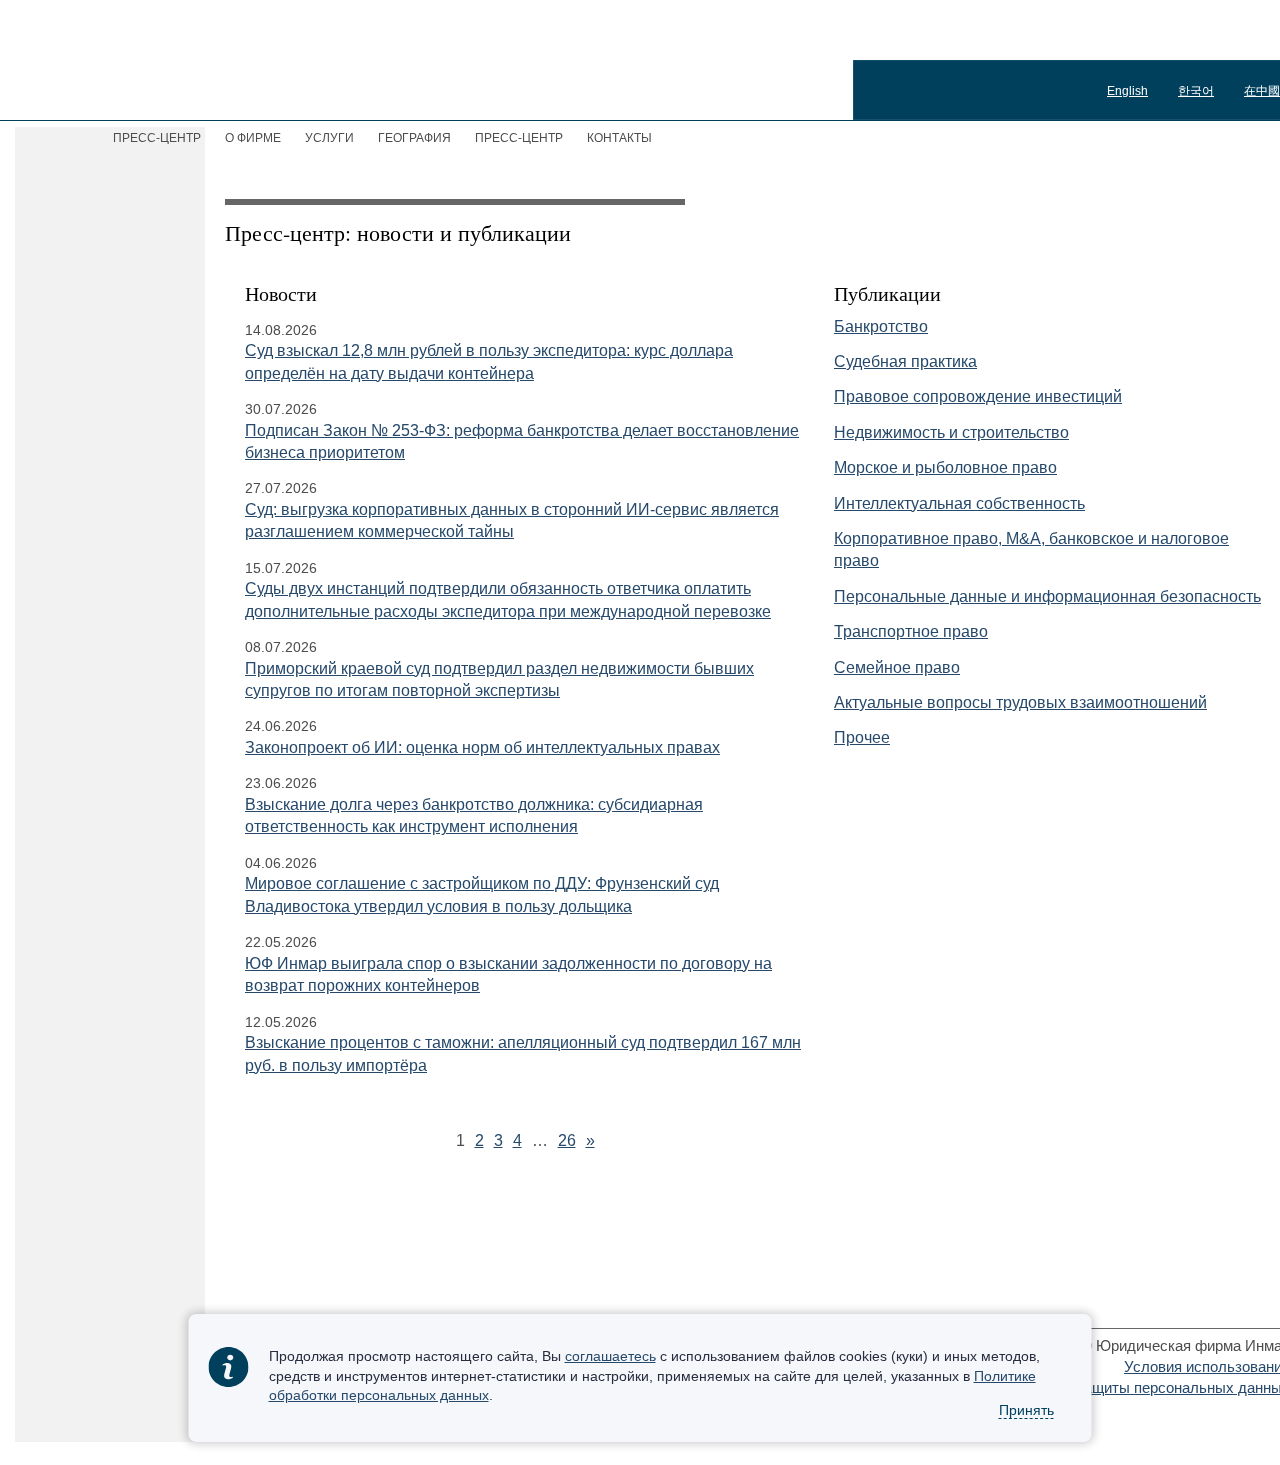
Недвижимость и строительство (951, 432)
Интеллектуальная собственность (959, 503)
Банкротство (881, 326)
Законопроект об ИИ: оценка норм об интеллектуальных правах (482, 747)
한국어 (1196, 91)
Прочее (862, 737)
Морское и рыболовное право (945, 467)
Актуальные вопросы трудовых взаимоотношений (1020, 702)
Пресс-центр (519, 138)
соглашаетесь (610, 1356)
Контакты (619, 138)
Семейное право (897, 667)
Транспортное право (911, 631)
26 (567, 1140)
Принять (1026, 1411)
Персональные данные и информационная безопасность (1047, 596)
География (414, 138)
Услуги (329, 138)
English (1127, 91)
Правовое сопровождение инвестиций (978, 396)
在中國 (1262, 91)
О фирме (253, 138)
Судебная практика (905, 361)
